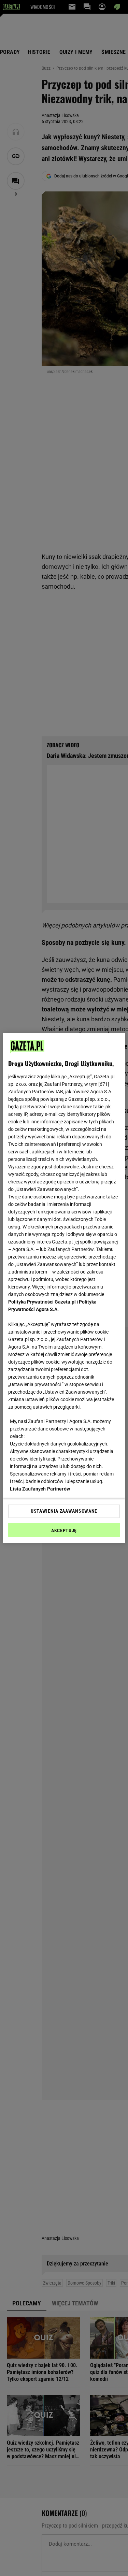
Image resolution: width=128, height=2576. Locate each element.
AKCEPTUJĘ (64, 1530)
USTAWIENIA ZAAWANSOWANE (64, 1511)
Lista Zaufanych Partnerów (40, 1489)
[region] (64, 1288)
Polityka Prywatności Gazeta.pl (42, 1302)
